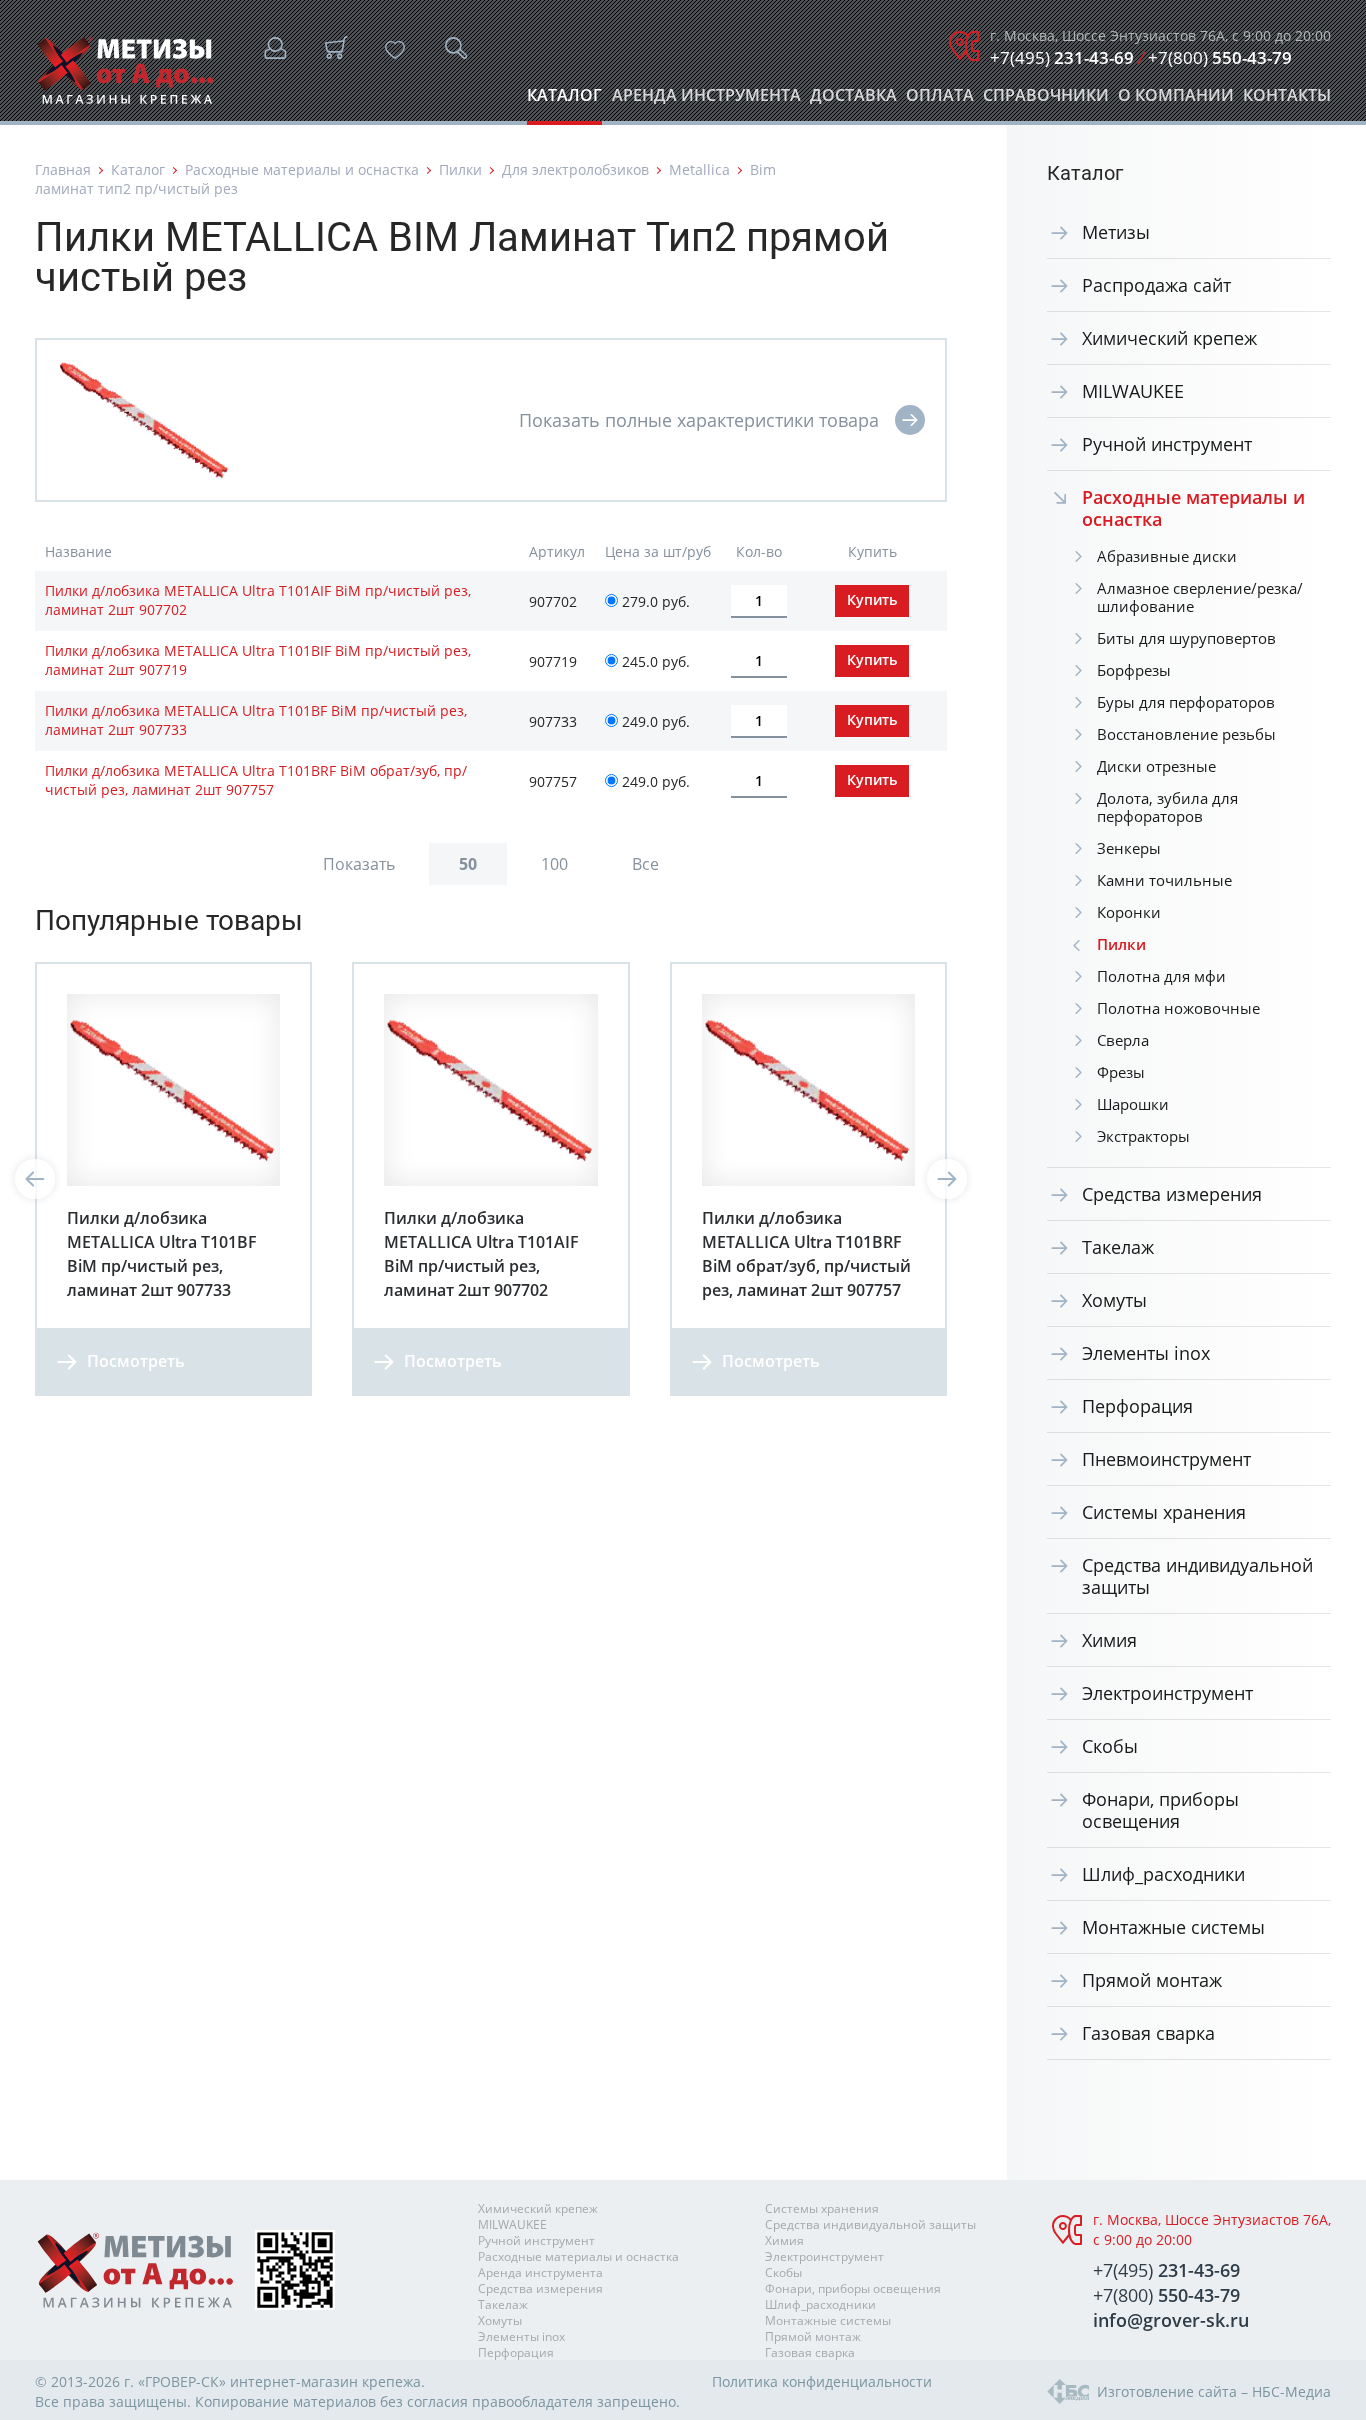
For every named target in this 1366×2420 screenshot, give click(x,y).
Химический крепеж (1169, 338)
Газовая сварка (1148, 2033)
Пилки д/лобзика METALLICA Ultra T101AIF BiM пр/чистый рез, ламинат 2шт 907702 (258, 600)
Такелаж (1118, 1247)
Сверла (1123, 1040)
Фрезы (1121, 1072)
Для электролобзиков (575, 169)
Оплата (940, 100)
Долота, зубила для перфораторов (1167, 807)
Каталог (564, 100)
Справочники (1046, 100)
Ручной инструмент (1167, 444)
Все (645, 864)
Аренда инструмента (706, 100)
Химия (1109, 1640)
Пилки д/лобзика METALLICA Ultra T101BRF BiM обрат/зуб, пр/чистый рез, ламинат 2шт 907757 (256, 780)
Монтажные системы (1173, 1927)
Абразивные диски (1167, 556)
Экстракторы (1143, 1136)
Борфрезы (1134, 670)
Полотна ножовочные (1178, 1008)
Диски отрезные (1156, 766)
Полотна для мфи (1161, 976)
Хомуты (1114, 1300)
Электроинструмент (1167, 1693)
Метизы (1116, 232)
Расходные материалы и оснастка (302, 169)
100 (554, 864)
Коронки (1129, 912)
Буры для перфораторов (1186, 702)
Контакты (1287, 100)
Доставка (853, 100)
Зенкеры (1129, 848)
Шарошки (1133, 1104)
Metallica (699, 169)
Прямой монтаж (1152, 1980)
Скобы (1110, 1746)
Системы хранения (1164, 1512)
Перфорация (1137, 1406)
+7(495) (1062, 57)
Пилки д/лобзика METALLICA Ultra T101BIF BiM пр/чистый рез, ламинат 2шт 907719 (258, 660)
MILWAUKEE (1133, 391)
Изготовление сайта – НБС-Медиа (1214, 2391)
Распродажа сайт (1156, 285)
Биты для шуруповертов (1186, 638)
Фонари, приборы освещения (1160, 1810)
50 (468, 864)
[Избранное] (395, 50)
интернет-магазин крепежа (325, 2381)
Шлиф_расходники (1163, 1874)
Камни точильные (1164, 880)
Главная (63, 169)
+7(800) (1220, 57)
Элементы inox (1146, 1353)
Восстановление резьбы (1186, 734)
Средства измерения (1172, 1194)
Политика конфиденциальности (822, 2381)
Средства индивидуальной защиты (1197, 1576)
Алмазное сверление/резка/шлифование (1200, 597)
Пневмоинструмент (1166, 1459)
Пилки (460, 169)
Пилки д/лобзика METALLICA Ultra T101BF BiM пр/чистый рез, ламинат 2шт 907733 (256, 720)
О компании (1176, 100)
